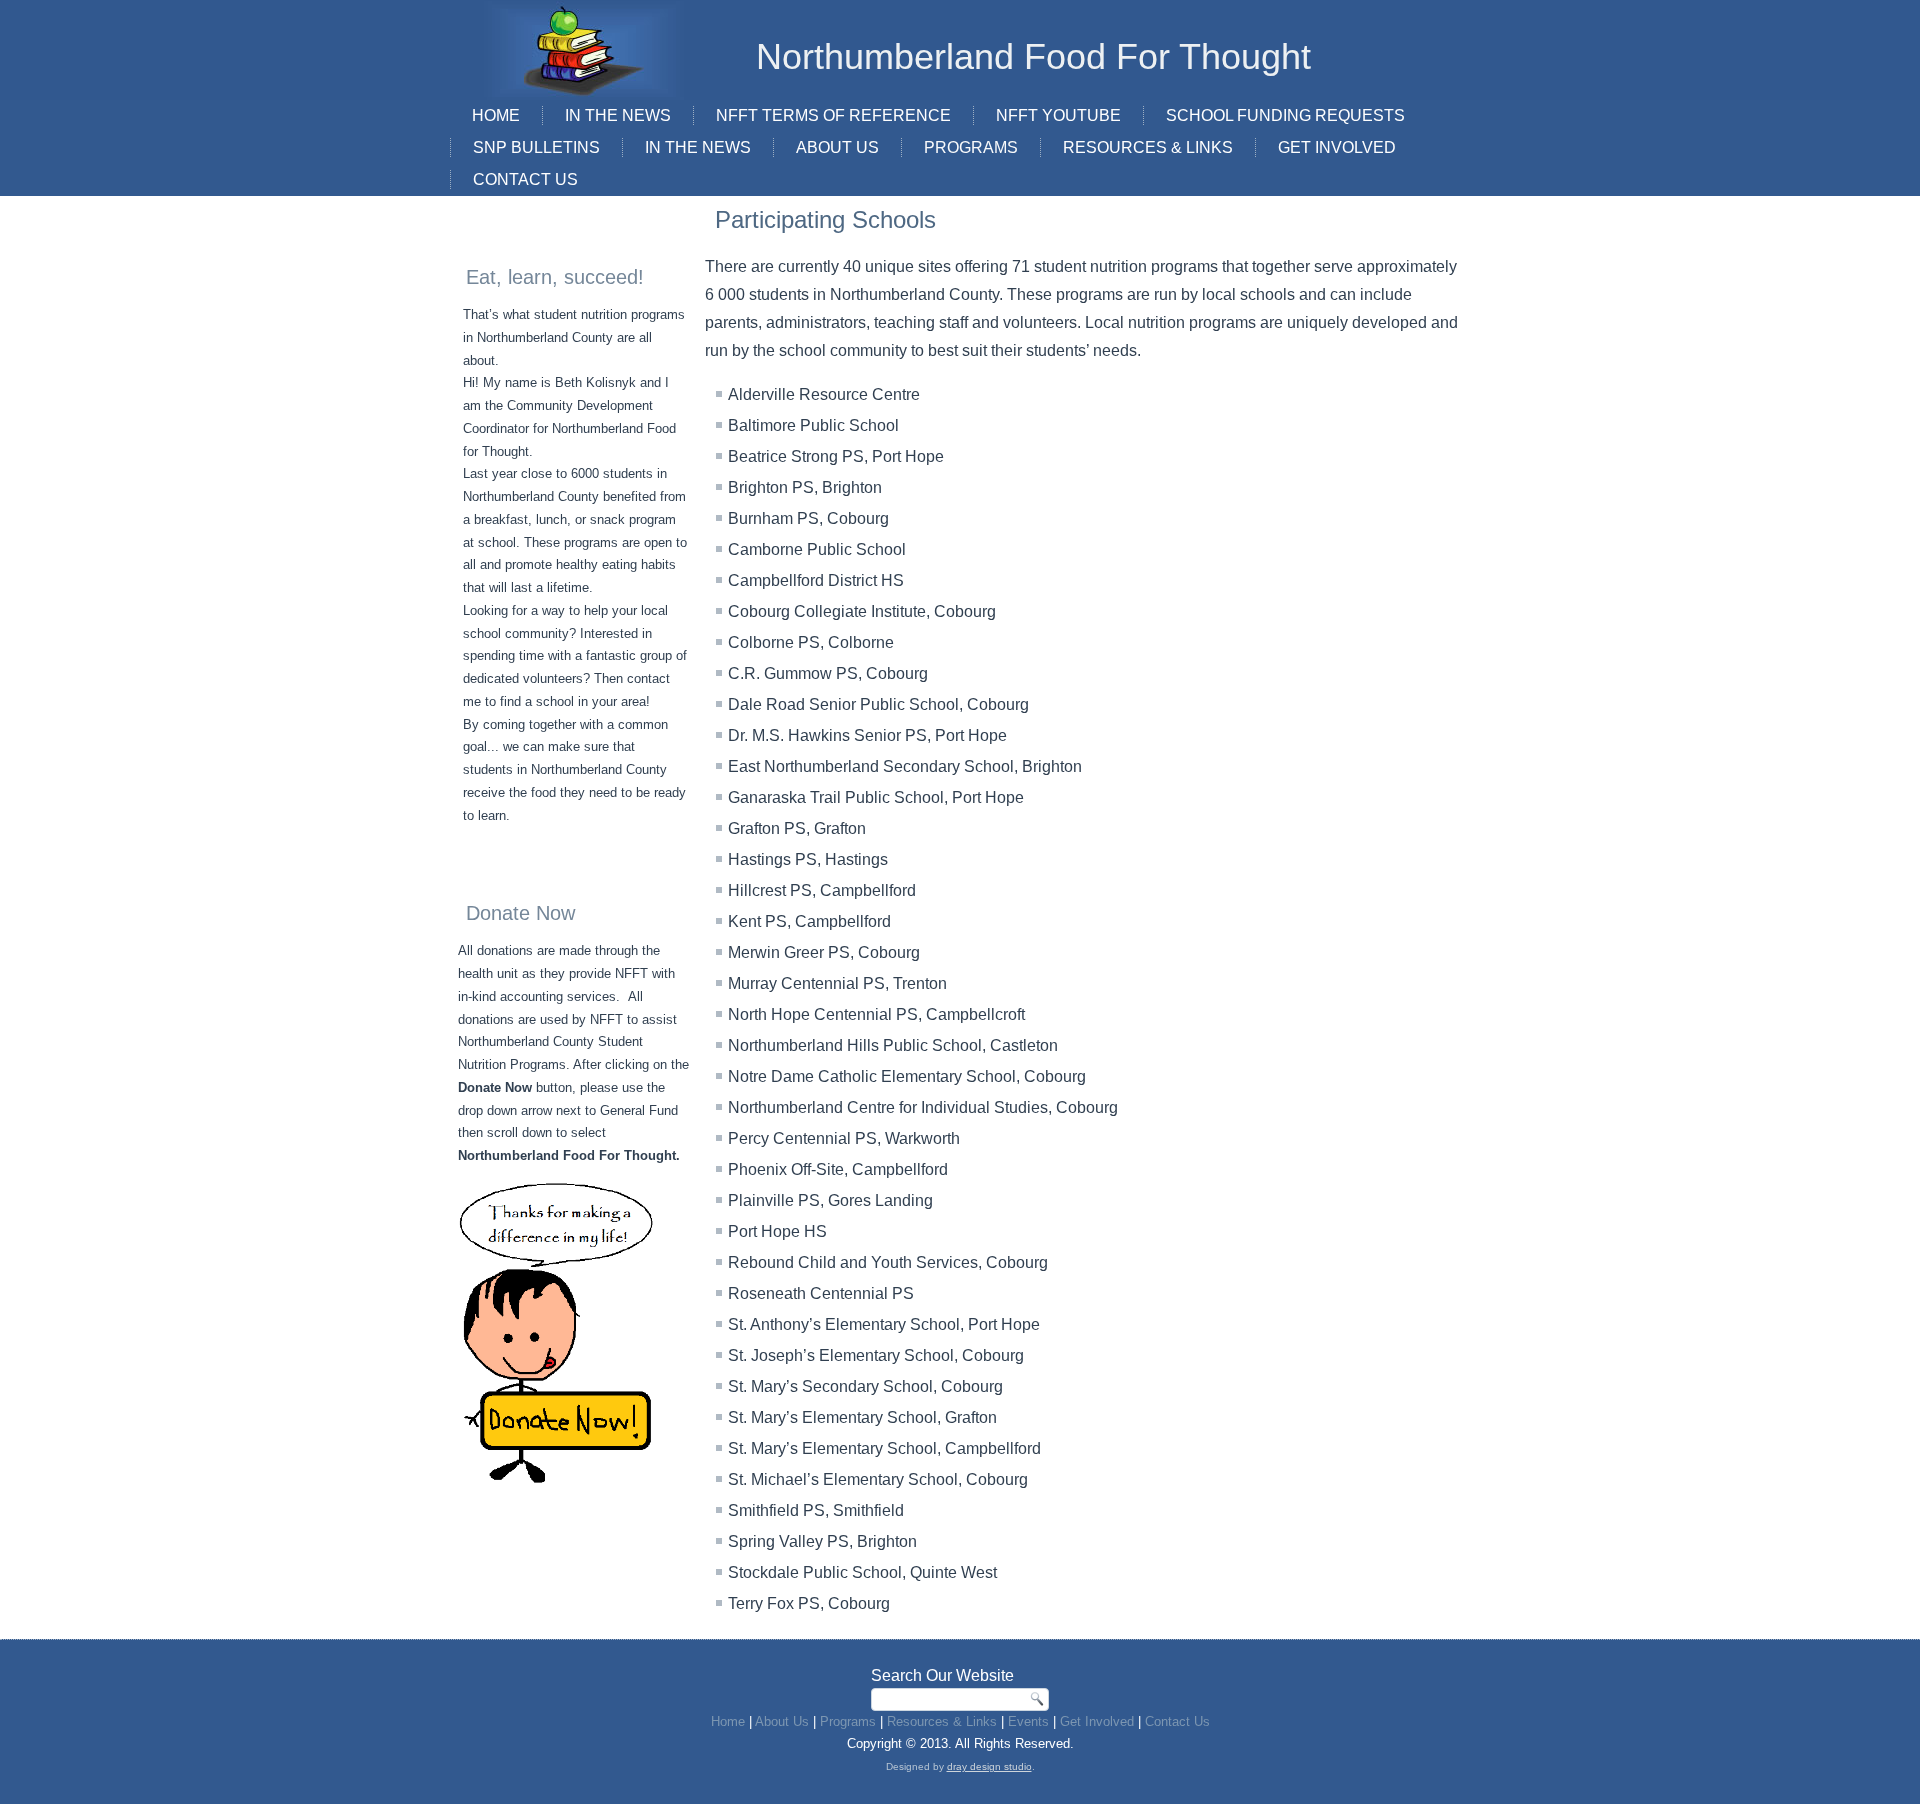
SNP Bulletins (536, 147)
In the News (698, 147)
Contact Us (525, 179)
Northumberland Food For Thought (1033, 56)
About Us (837, 147)
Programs (971, 147)
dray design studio (989, 1766)
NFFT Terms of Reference (833, 115)
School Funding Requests (1285, 115)
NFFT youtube (1058, 115)
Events (1028, 1721)
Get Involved (1337, 147)
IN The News (618, 115)
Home (496, 115)
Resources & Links (1148, 147)
